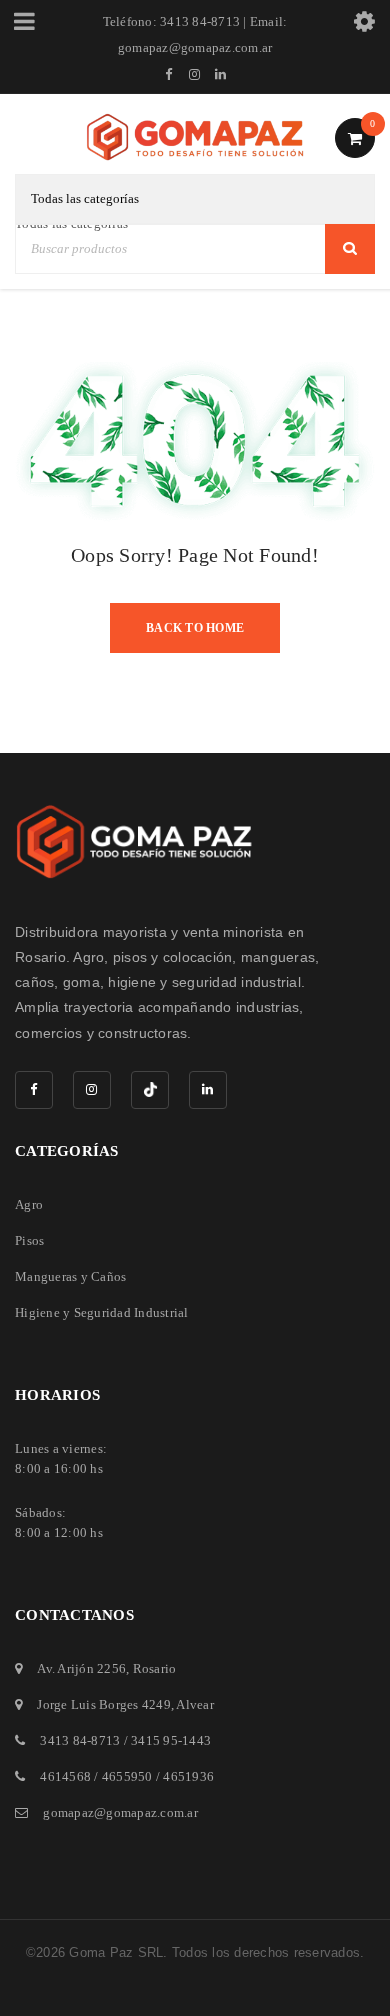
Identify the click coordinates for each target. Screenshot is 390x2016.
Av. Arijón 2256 (81, 1668)
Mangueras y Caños (70, 1276)
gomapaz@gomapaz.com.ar (120, 1812)
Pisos (29, 1240)
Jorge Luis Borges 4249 (104, 1704)
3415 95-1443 (171, 1740)
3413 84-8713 (80, 1740)
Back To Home (195, 628)
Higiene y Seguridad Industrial (102, 1312)
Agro (29, 1204)
